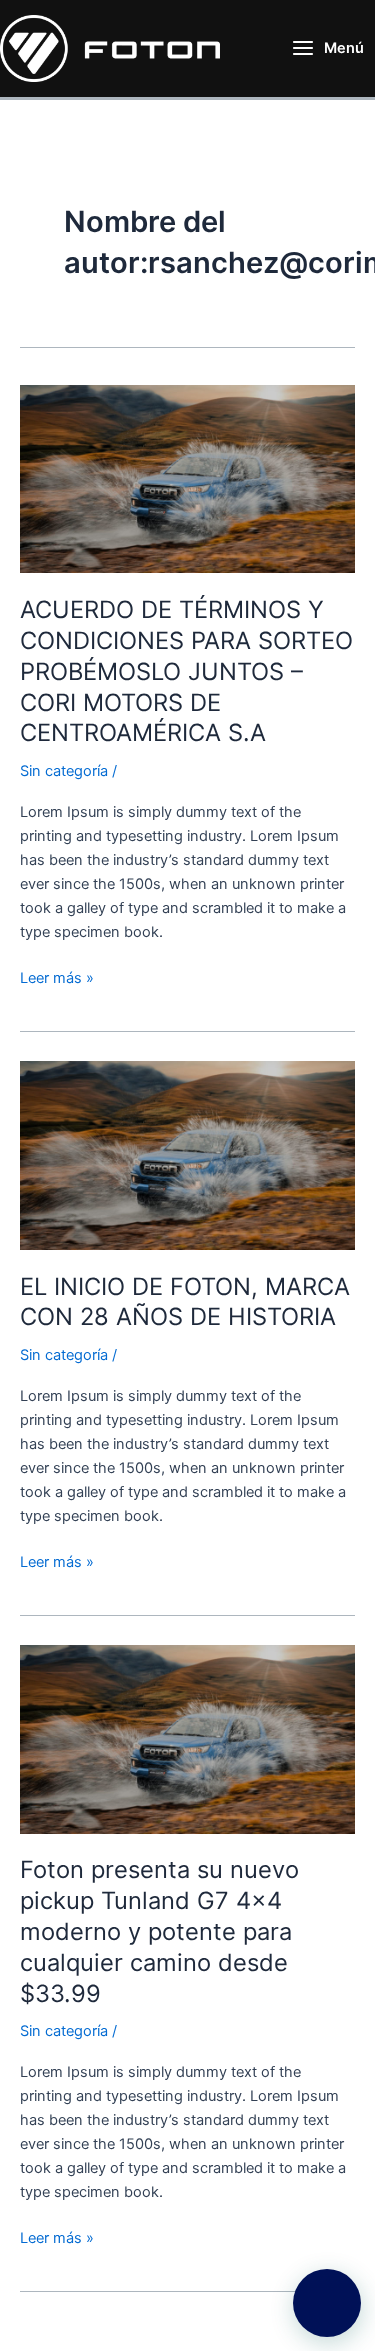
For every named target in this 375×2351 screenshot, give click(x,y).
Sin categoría (64, 771)
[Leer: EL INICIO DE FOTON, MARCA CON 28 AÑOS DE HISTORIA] (187, 1154)
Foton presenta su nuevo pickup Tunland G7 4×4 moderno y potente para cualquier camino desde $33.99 (159, 1931)
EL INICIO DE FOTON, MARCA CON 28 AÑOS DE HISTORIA (185, 1302)
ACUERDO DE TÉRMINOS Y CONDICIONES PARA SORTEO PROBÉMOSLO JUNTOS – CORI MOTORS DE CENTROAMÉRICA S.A (186, 671)
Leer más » (57, 976)
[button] (327, 2303)
